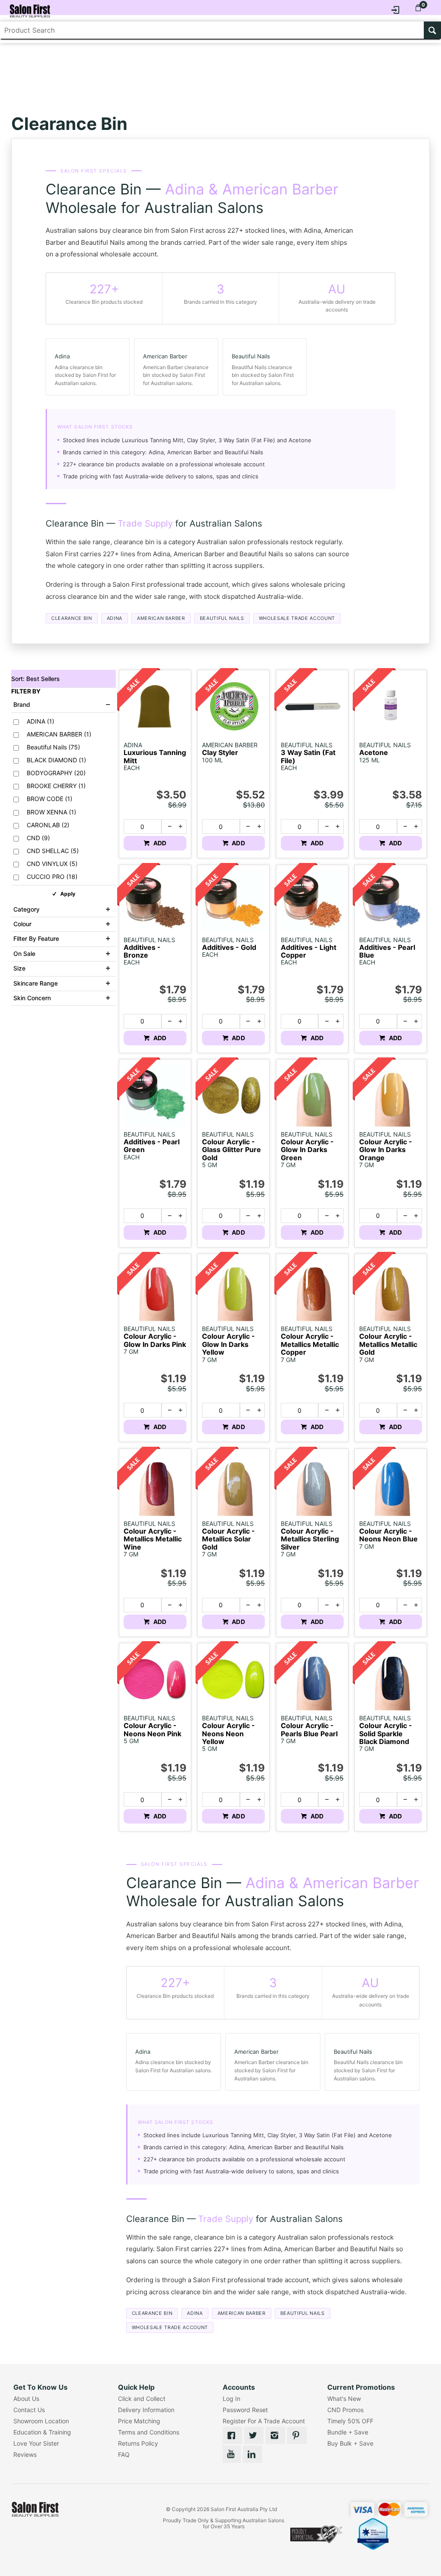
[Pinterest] (297, 2435)
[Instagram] (275, 2435)
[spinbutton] (142, 826)
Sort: (36, 679)
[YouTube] (232, 2454)
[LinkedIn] (253, 2454)
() (40, 721)
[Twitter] (254, 2435)
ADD (159, 843)
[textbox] (212, 30)
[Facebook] (232, 2435)
